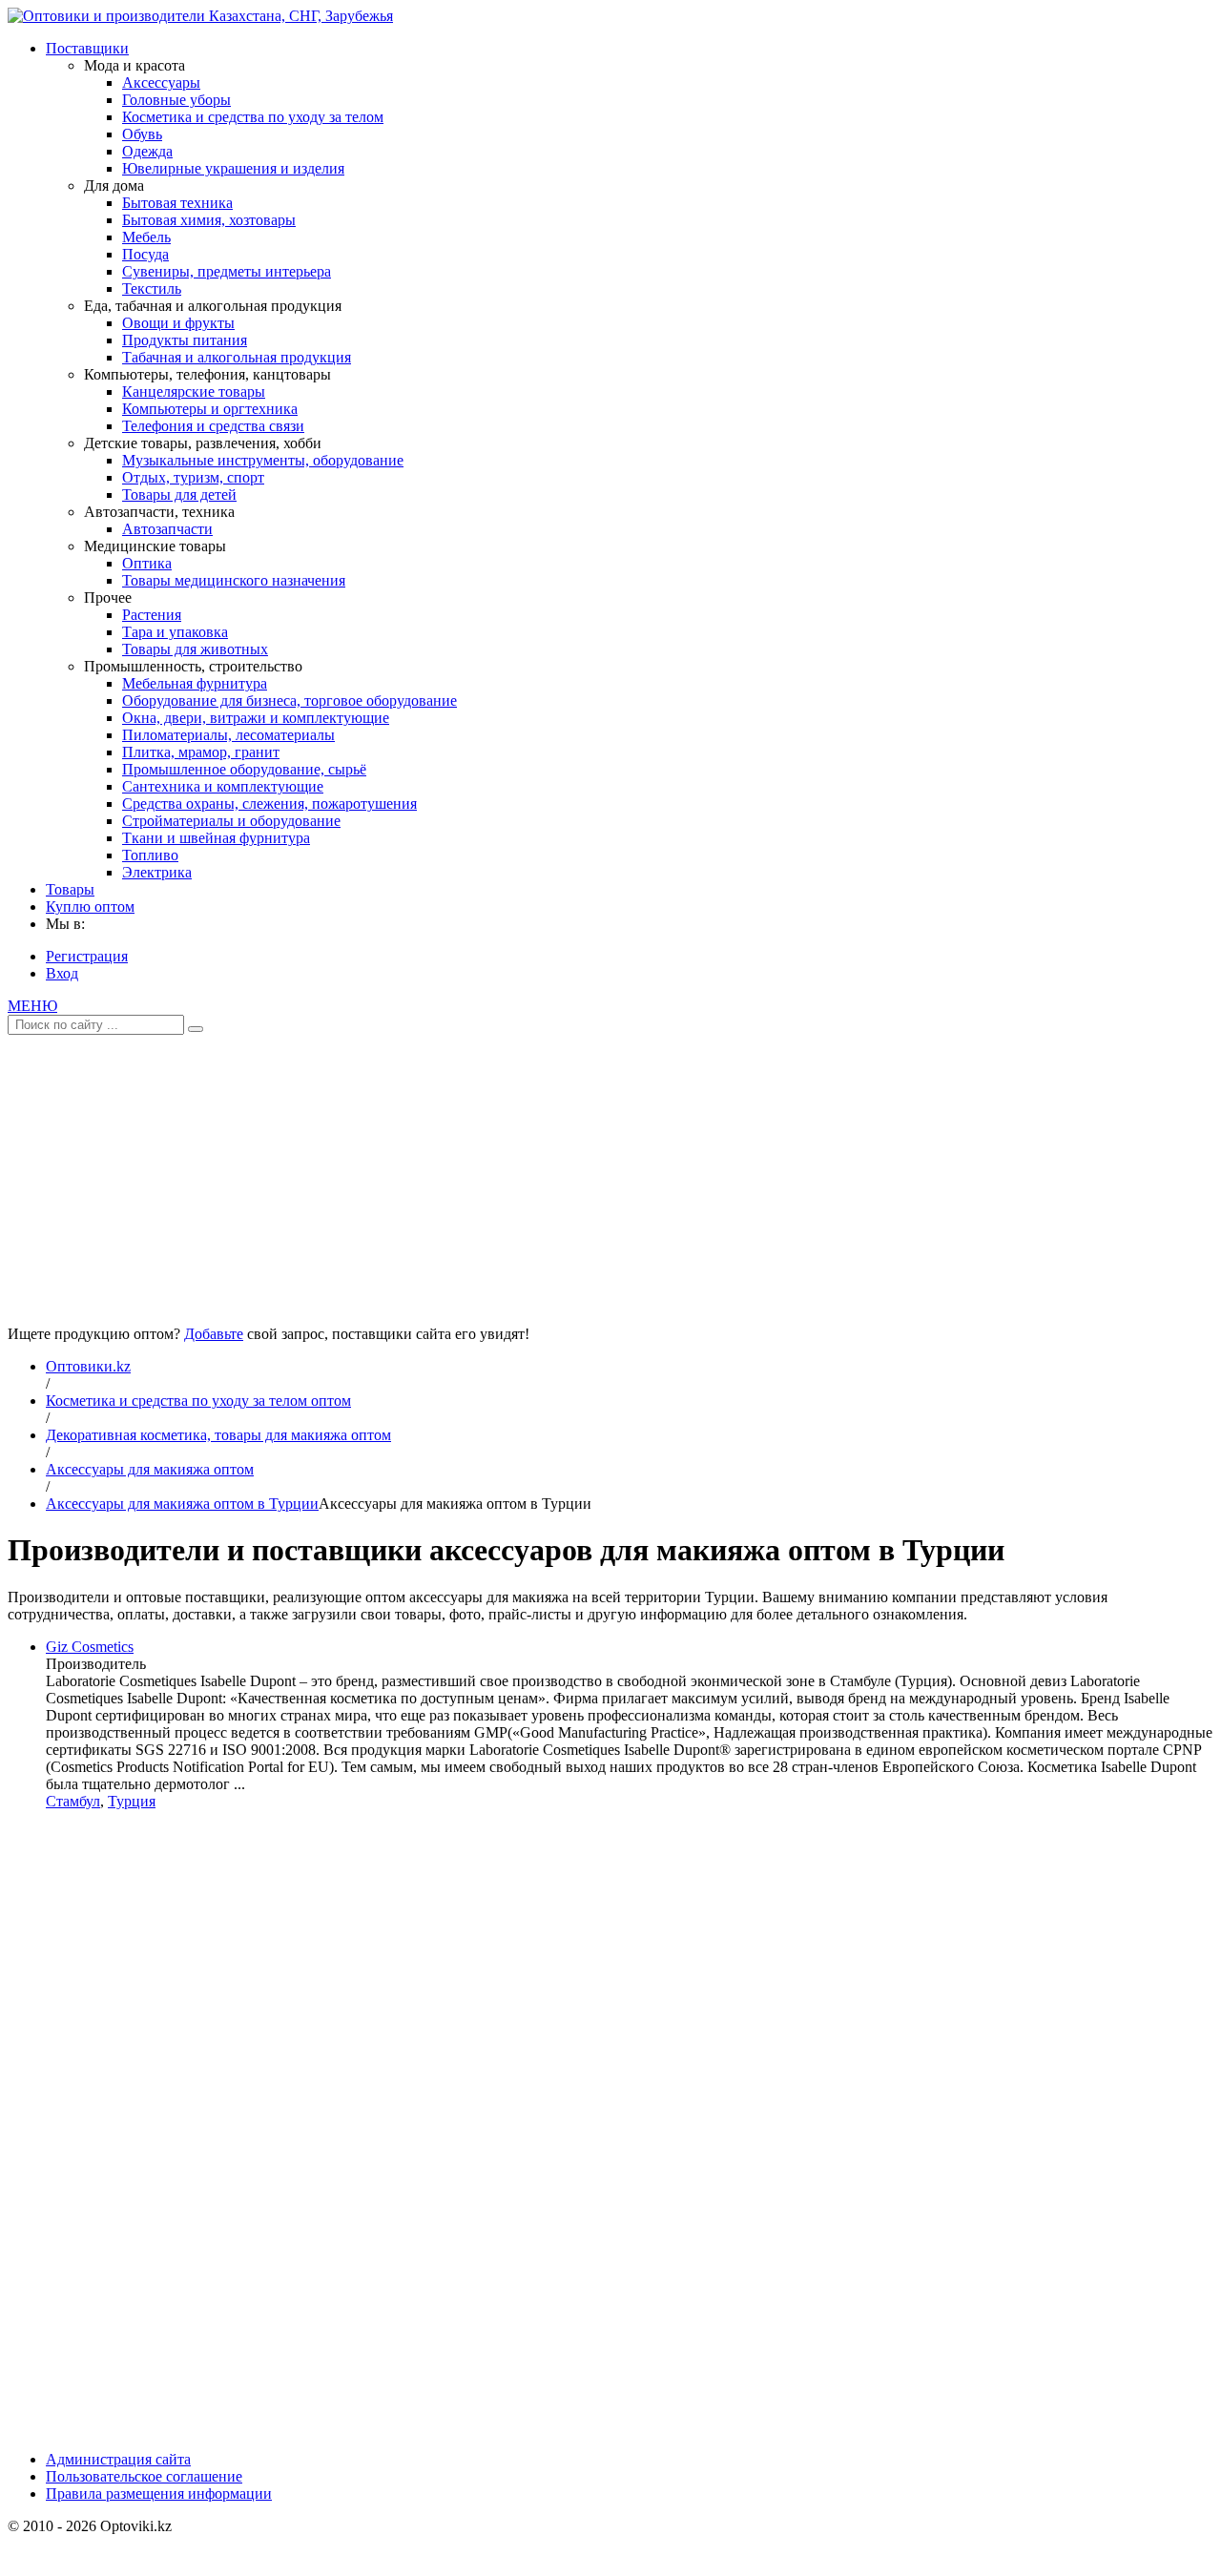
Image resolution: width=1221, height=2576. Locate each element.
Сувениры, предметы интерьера (227, 271)
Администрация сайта (118, 2459)
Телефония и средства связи (213, 426)
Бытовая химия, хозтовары (209, 220)
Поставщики (87, 48)
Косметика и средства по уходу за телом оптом (198, 1401)
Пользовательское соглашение (144, 2476)
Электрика (157, 872)
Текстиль (152, 289)
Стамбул (73, 1801)
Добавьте (214, 1334)
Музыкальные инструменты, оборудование (263, 460)
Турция (132, 1801)
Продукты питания (185, 340)
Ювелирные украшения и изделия (233, 168)
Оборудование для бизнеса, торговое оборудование (290, 701)
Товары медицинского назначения (234, 580)
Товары (70, 889)
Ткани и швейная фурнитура (216, 838)
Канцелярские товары (194, 392)
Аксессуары (161, 82)
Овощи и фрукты (178, 323)
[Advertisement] (610, 1173)
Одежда (147, 151)
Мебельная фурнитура (195, 683)
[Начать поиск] (196, 1029)
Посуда (145, 254)
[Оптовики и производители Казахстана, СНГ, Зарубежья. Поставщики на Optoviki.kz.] (200, 16)
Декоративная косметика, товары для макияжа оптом (218, 1435)
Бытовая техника (177, 203)
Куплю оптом (90, 907)
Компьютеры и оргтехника (210, 409)
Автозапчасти (167, 529)
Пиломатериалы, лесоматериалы (228, 735)
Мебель (146, 237)
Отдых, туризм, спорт (193, 477)
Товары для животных (195, 649)
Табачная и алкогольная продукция (237, 357)
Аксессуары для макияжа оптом (150, 1469)
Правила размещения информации (159, 2494)
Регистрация (87, 956)
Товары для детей (179, 495)
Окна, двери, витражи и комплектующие (256, 718)
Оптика (147, 563)
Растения (152, 615)
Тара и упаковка (175, 632)
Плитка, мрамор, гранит (201, 752)
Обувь (142, 134)
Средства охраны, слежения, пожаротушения (269, 804)
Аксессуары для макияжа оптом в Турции (182, 1504)
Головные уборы (176, 100)
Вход (62, 973)
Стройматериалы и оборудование (231, 821)
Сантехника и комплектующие (223, 786)
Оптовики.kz (88, 1366)
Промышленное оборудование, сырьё (244, 769)
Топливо (150, 855)
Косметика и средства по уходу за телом (253, 117)
